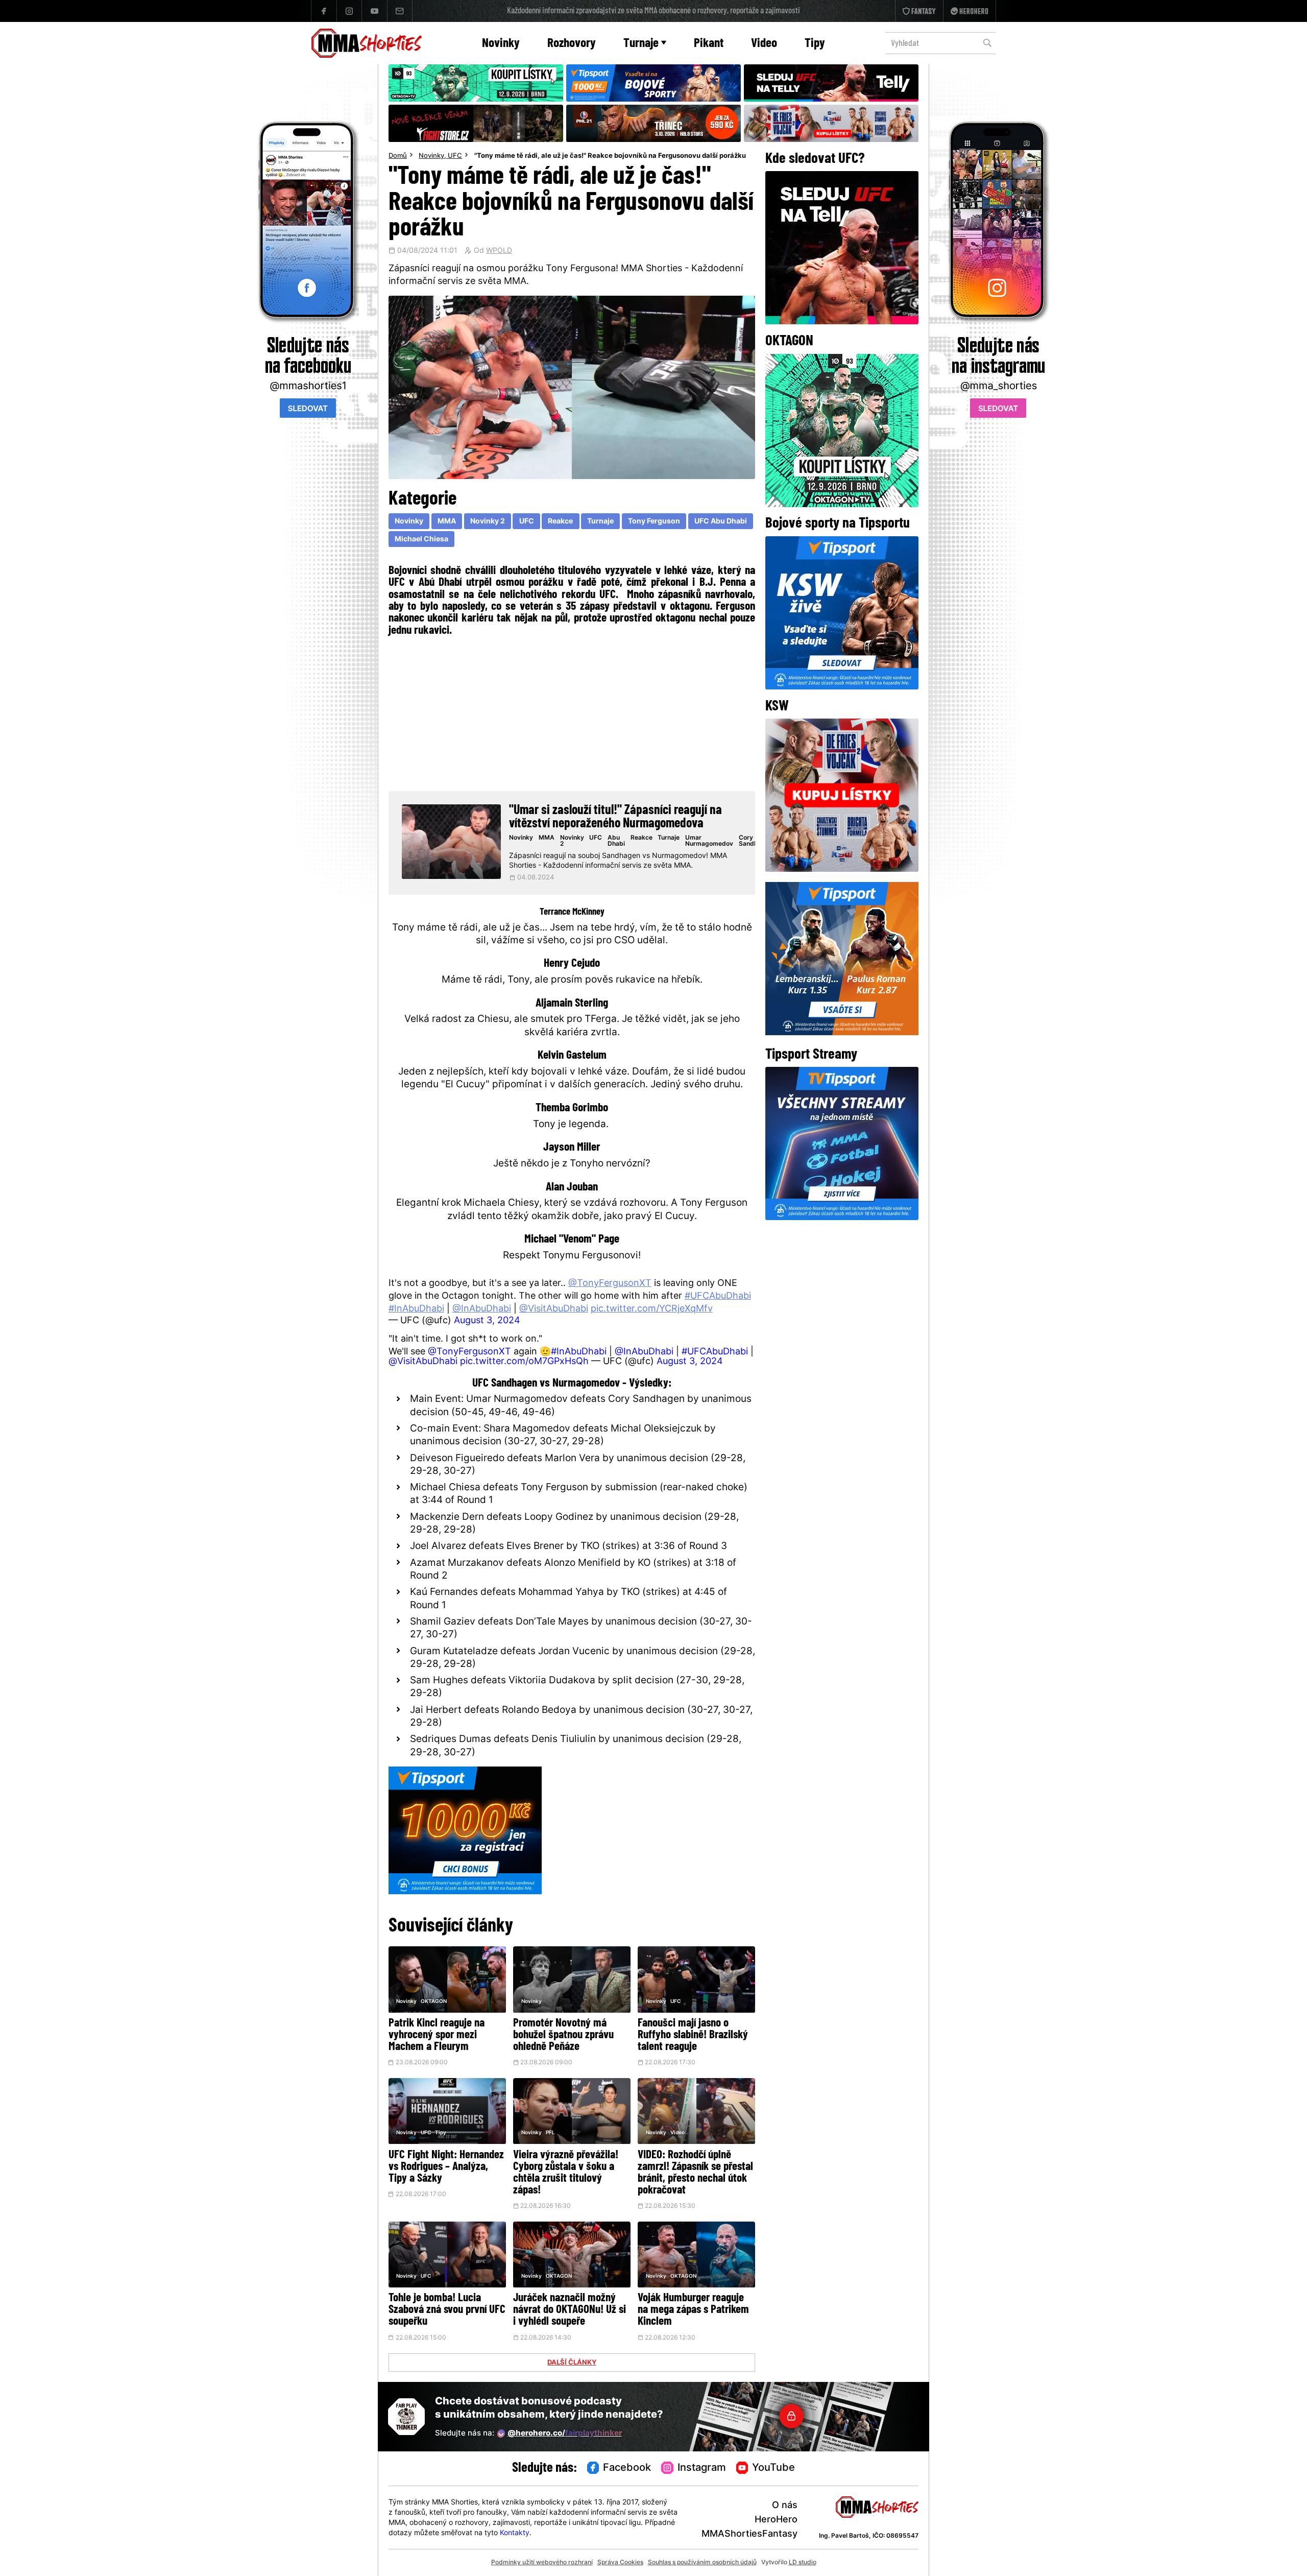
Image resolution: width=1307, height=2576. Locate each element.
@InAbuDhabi (482, 1309)
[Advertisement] (572, 712)
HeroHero (776, 2520)
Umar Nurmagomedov (709, 841)
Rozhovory (572, 44)
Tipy (815, 44)
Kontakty (515, 2533)
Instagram (702, 2468)
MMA (447, 522)
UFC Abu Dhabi (721, 522)
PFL (550, 2133)
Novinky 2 (488, 522)
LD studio (803, 2563)
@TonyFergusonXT (610, 1284)
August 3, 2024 (487, 1321)
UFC (455, 156)
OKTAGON (434, 2002)
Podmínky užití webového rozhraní (542, 2563)
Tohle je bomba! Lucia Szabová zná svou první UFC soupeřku (447, 2310)
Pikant (709, 44)
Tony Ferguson (654, 522)
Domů (398, 156)
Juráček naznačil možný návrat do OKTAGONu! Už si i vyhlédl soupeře (570, 2310)
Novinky (501, 44)
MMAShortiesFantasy (749, 2534)
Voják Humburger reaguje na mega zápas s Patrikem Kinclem (693, 2310)
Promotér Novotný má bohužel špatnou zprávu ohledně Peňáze (563, 2035)
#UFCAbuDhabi (718, 1296)
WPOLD (499, 251)
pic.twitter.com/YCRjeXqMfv (652, 1309)
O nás (785, 2506)
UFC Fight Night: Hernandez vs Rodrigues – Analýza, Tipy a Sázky (446, 2167)
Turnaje (641, 44)
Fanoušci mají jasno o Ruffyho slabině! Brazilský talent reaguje (693, 2035)
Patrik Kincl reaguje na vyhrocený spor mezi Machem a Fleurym (437, 2035)
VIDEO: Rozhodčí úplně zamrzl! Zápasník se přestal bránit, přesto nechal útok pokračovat (695, 2173)
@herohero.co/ (565, 2434)
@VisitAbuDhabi (554, 1309)
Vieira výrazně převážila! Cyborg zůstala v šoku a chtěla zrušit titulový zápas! (566, 2173)
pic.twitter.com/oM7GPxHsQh (524, 1362)
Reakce (560, 522)
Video (764, 44)
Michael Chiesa (421, 540)
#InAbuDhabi (416, 1309)
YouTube (773, 2468)
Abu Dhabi (616, 841)
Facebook (627, 2468)
